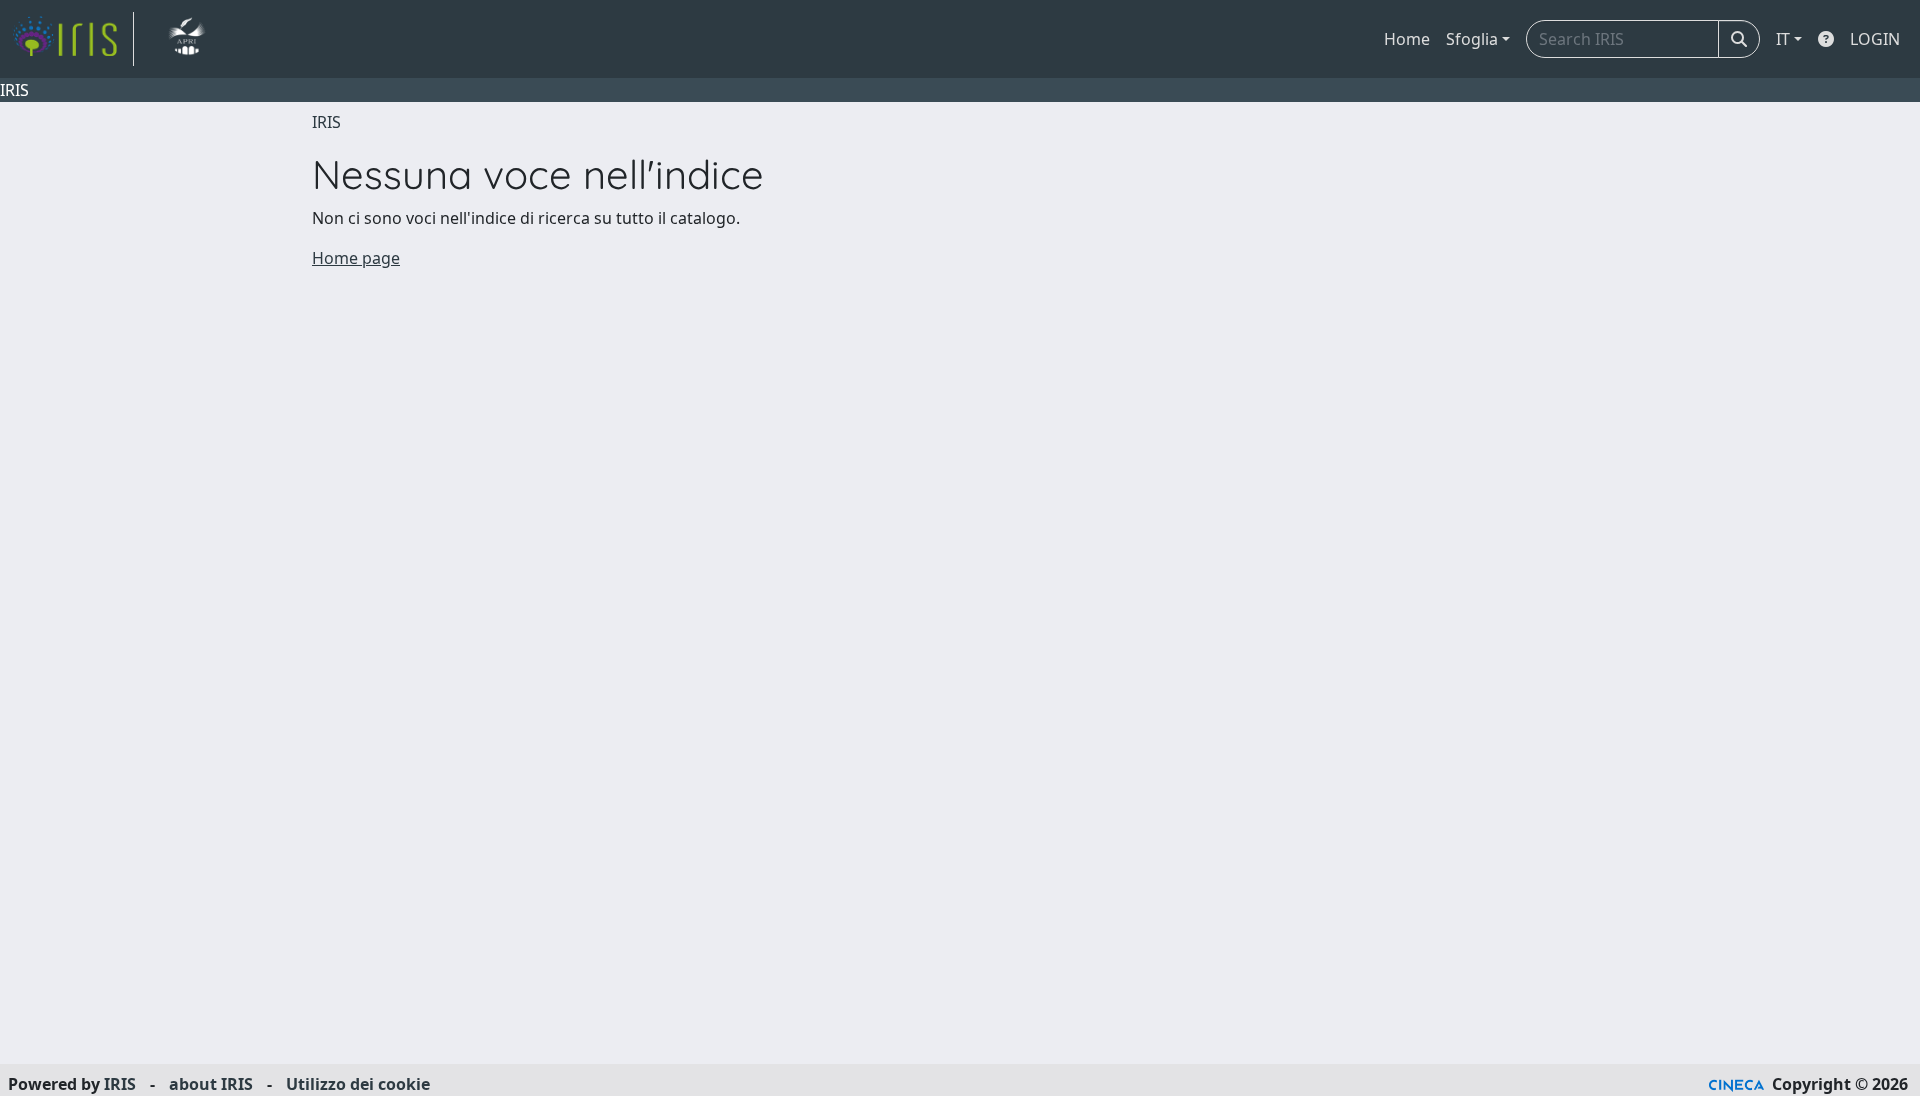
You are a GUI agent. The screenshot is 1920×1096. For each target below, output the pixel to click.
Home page (356, 258)
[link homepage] (73, 39)
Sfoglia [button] (1472, 39)
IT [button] (1783, 39)
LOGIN (1875, 39)
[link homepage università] (186, 39)
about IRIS (211, 1084)
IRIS (326, 122)
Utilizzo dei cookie (358, 1084)
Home (1407, 39)
